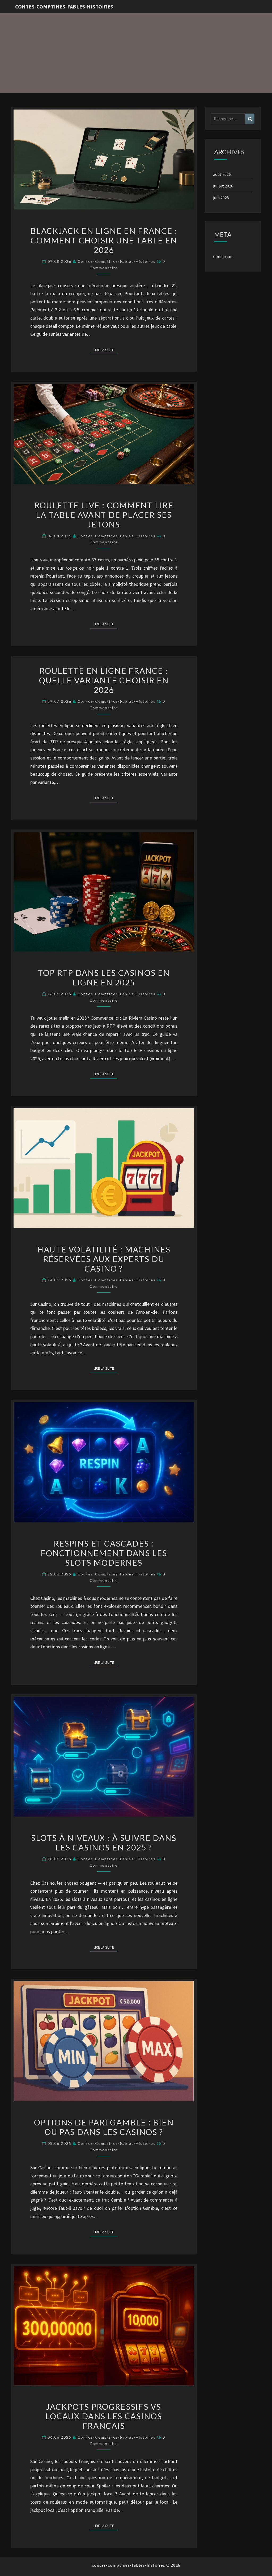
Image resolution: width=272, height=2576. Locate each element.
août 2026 (222, 174)
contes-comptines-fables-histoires (64, 6)
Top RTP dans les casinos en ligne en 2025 (104, 977)
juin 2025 (221, 198)
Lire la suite (105, 350)
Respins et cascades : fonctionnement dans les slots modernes (104, 1553)
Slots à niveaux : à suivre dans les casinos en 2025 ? (104, 1843)
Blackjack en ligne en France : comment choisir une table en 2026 (104, 240)
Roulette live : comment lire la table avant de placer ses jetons (104, 515)
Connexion (223, 256)
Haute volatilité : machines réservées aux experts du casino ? (104, 1259)
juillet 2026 (223, 186)
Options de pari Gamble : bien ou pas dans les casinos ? (104, 2127)
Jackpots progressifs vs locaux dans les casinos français (104, 2416)
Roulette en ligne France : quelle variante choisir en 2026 (104, 680)
